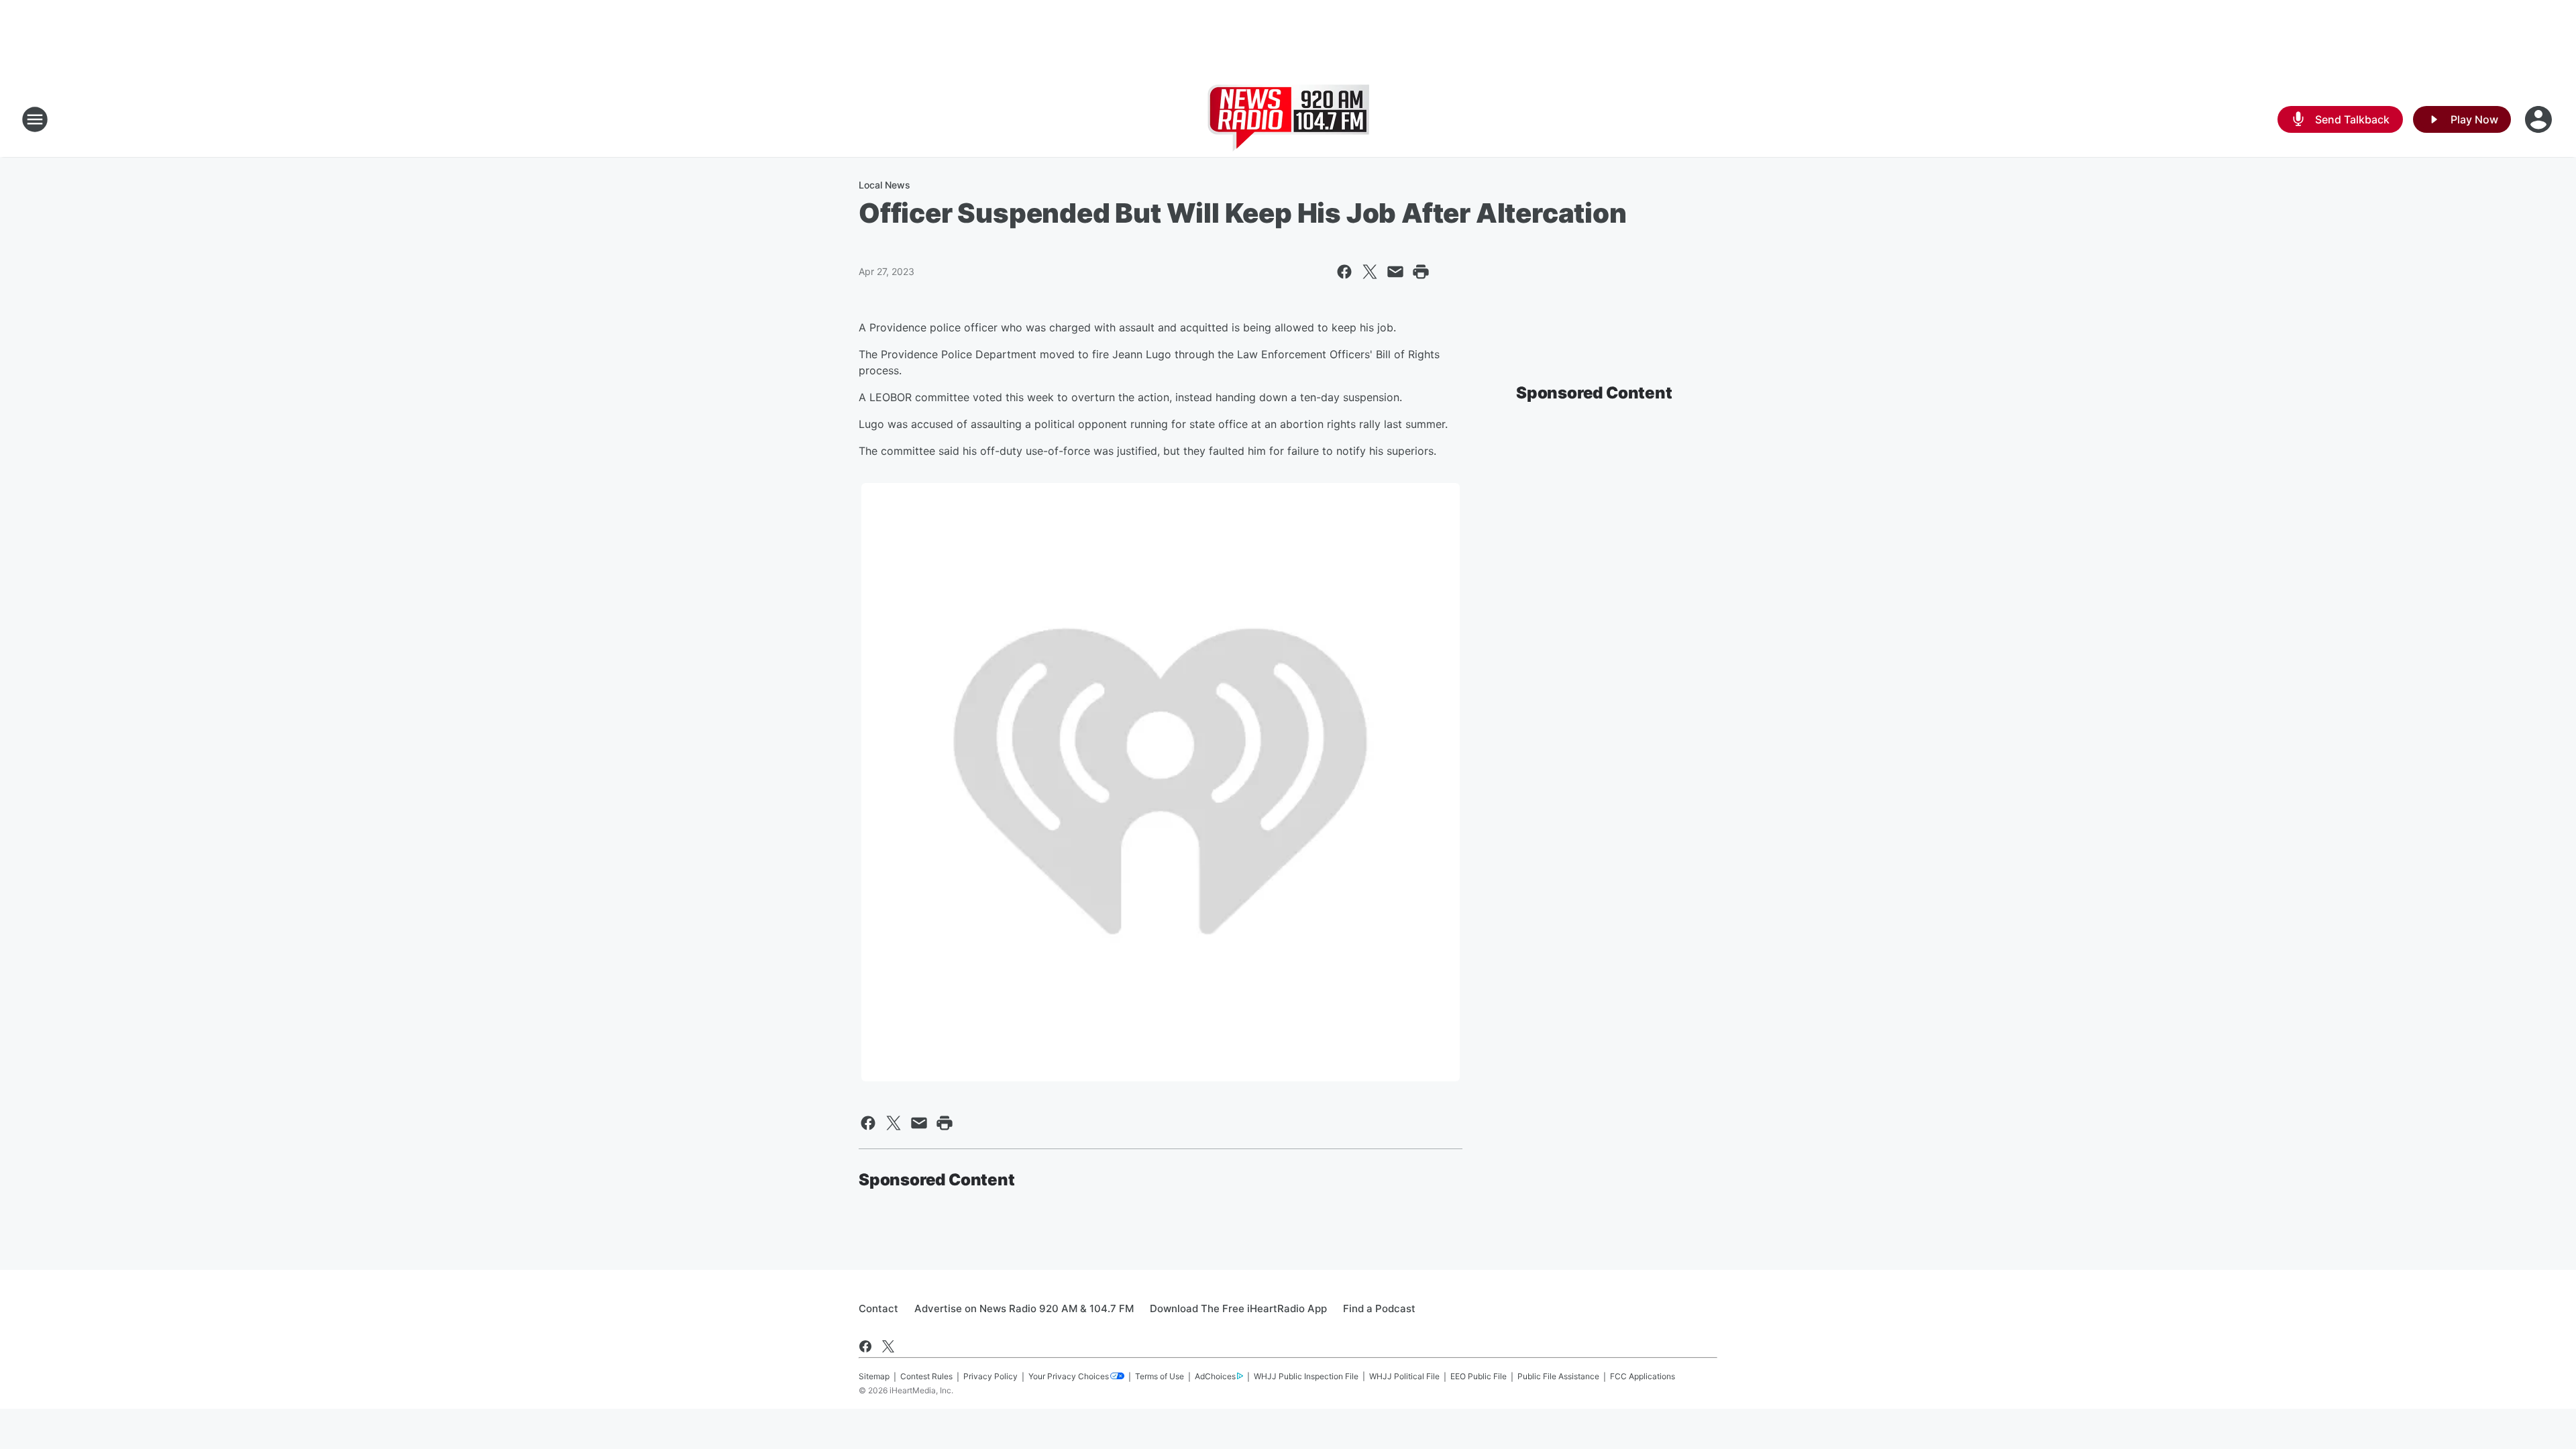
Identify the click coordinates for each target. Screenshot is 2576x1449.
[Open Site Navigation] (35, 119)
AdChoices (1215, 1376)
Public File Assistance (1558, 1376)
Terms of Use (1160, 1376)
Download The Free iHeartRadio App (1238, 1308)
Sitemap (874, 1376)
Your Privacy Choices (1069, 1376)
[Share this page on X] (1370, 272)
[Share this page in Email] (1395, 272)
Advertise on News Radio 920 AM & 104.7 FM (1024, 1308)
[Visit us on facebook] (865, 1346)
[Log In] (2540, 119)
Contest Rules (926, 1376)
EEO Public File (1479, 1376)
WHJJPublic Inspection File (1306, 1376)
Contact (878, 1308)
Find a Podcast (1379, 1308)
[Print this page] (1421, 272)
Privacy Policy (990, 1376)
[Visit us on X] (888, 1346)
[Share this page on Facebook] (1344, 272)
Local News (884, 185)
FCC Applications (1643, 1376)
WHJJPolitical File (1404, 1376)
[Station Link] (1288, 119)
